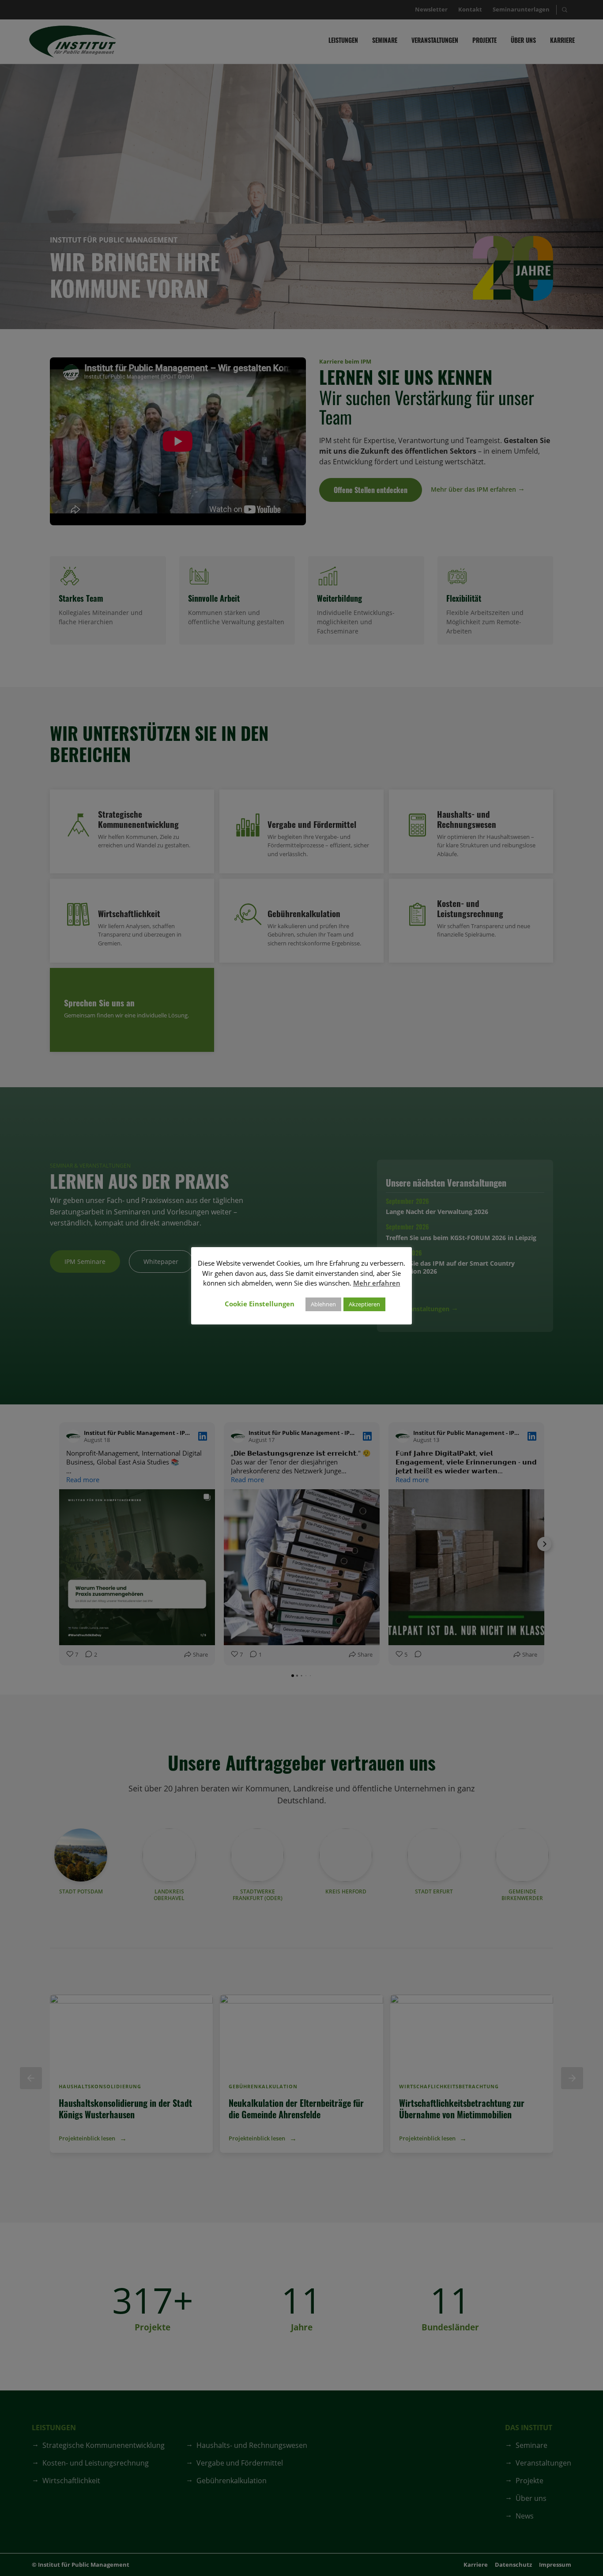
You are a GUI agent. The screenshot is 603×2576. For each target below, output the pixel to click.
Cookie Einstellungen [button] (260, 1304)
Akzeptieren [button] (364, 1304)
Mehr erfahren (377, 1283)
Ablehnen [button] (323, 1304)
